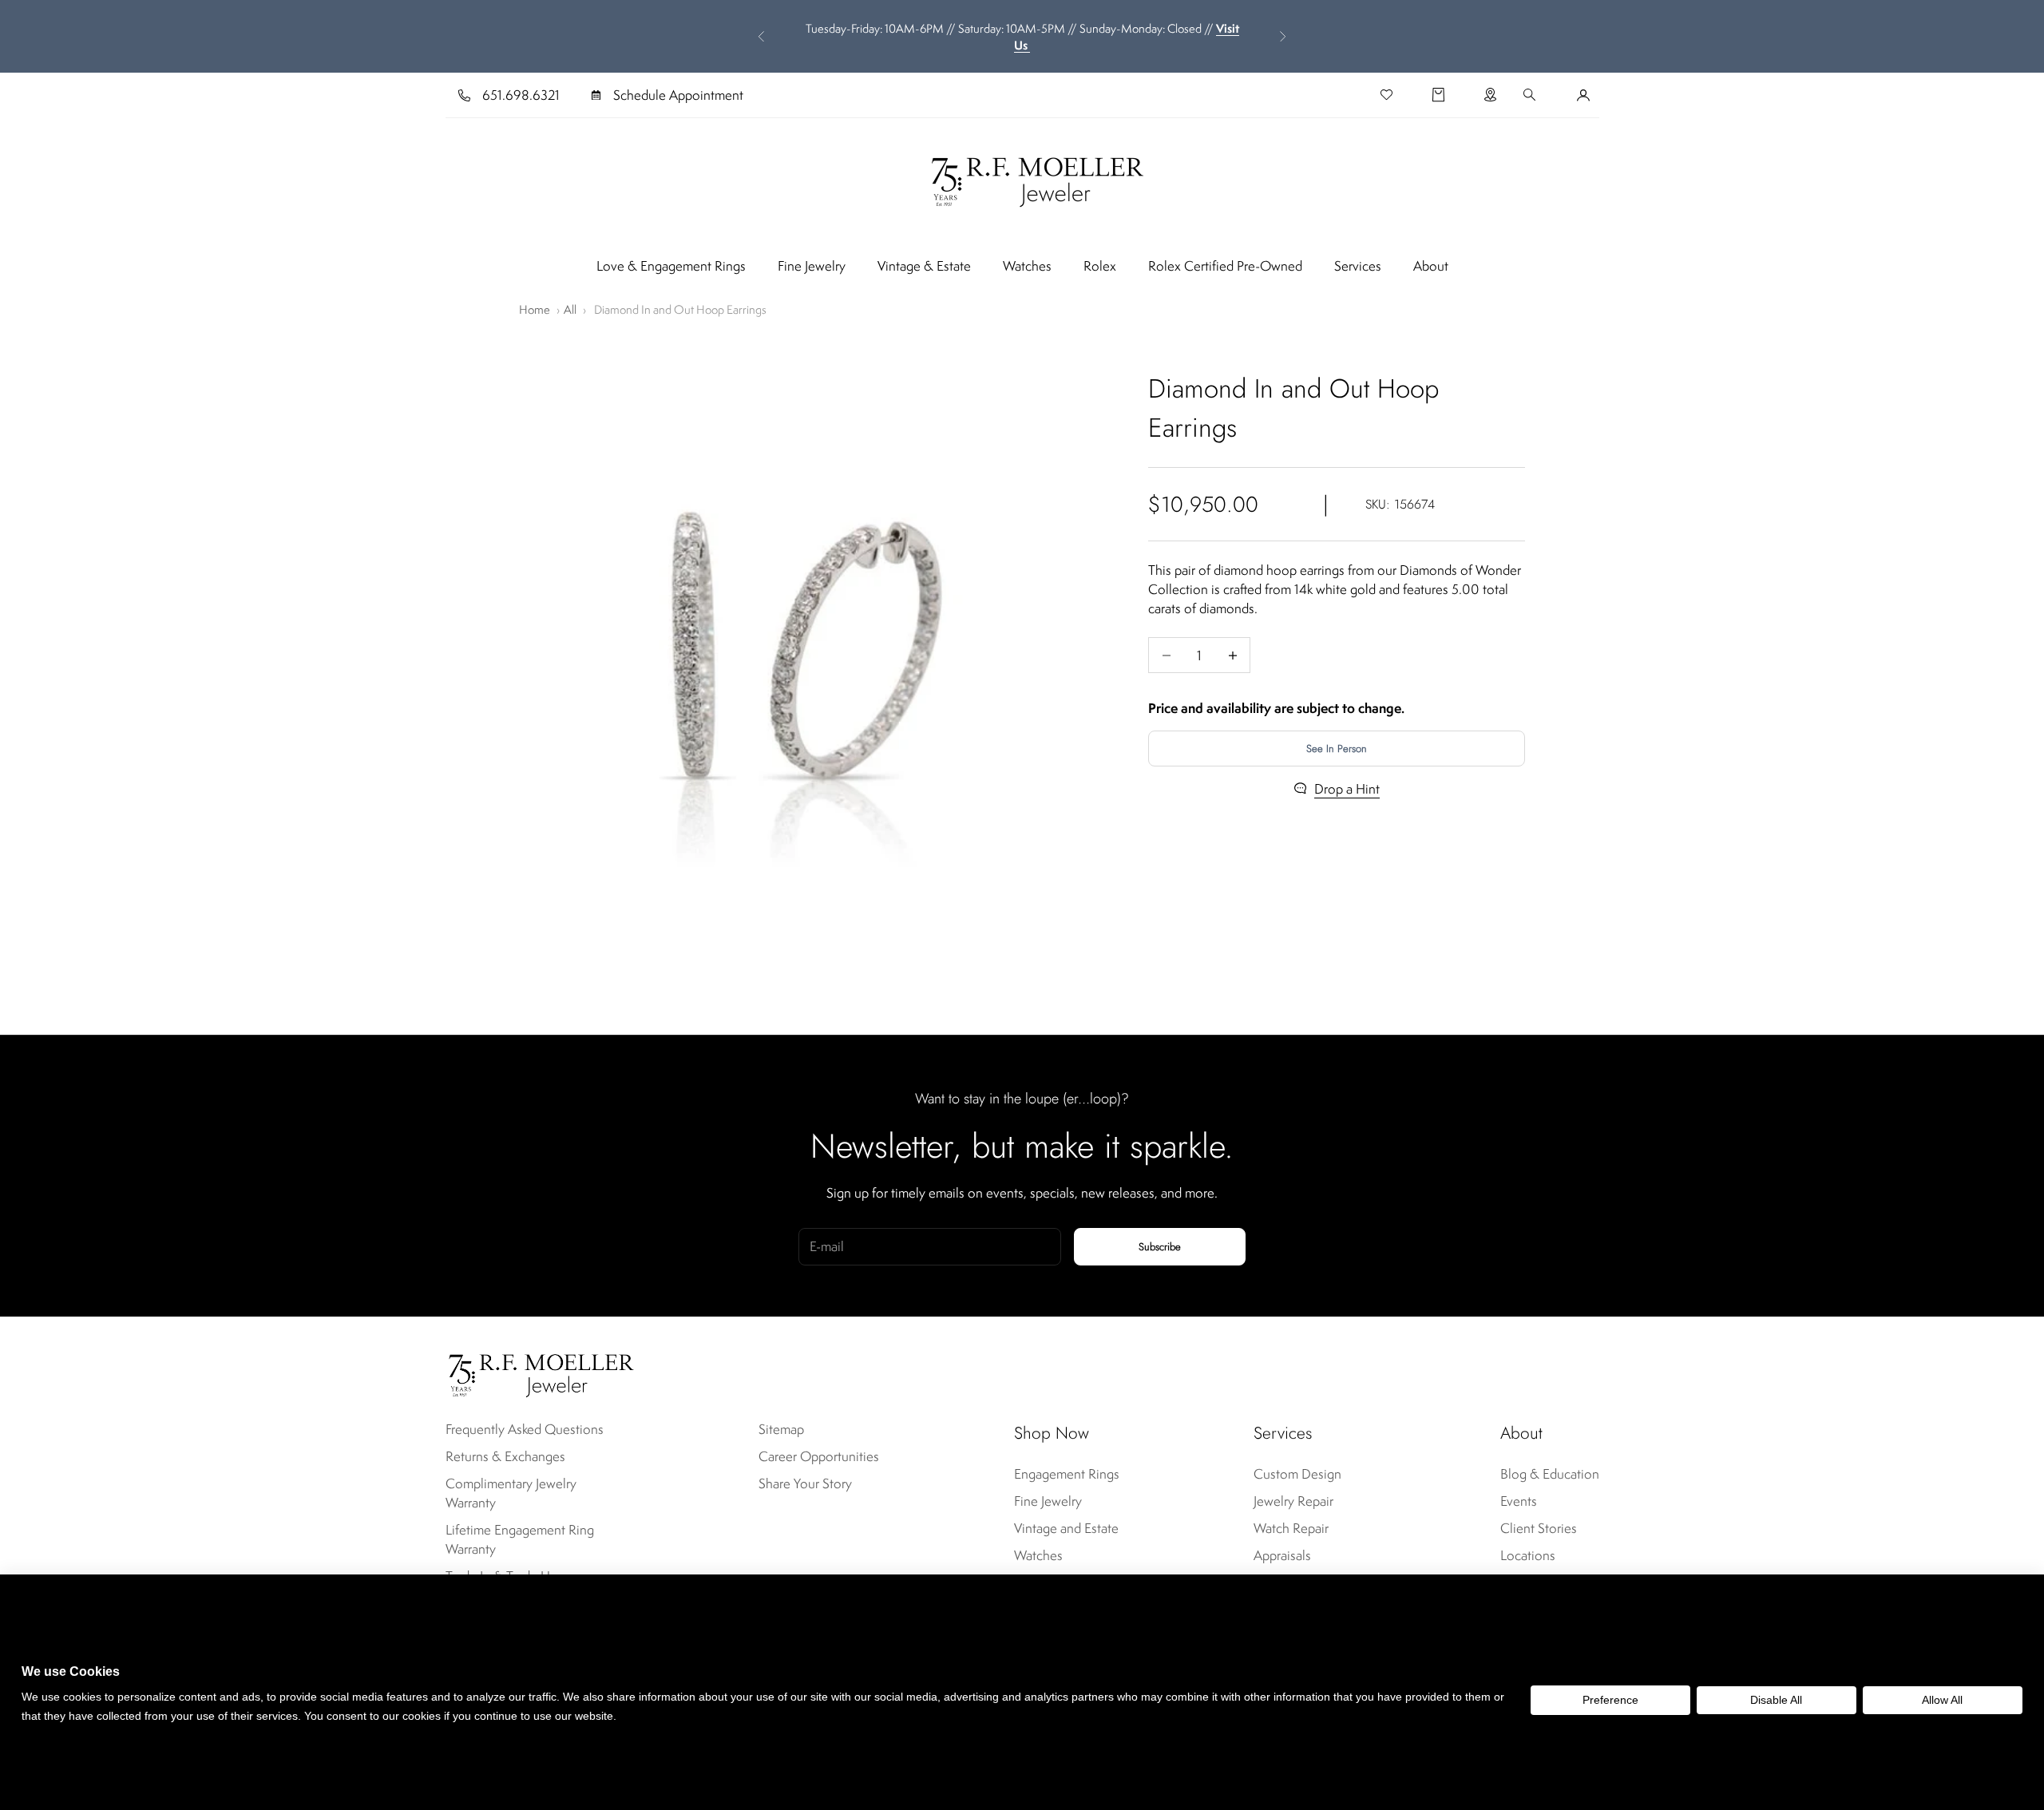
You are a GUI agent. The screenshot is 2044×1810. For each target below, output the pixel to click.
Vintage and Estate (1066, 1528)
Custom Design (1297, 1474)
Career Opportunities (819, 1456)
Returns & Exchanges (505, 1456)
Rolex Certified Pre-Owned (1225, 266)
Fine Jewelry (812, 266)
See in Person (1337, 749)
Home (535, 309)
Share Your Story (805, 1483)
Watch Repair (1291, 1528)
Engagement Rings (1067, 1474)
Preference (1610, 1700)
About (1431, 266)
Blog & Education (1550, 1474)
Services (1358, 266)
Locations (1528, 1555)
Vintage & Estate (924, 266)
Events (1519, 1501)
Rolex (1100, 266)
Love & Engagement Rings (671, 266)
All (570, 309)
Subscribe (1160, 1247)
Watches (1027, 266)
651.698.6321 (521, 95)
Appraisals (1282, 1555)
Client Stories (1539, 1528)
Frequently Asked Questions (525, 1429)
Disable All (1776, 1700)
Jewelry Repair (1293, 1501)
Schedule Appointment (678, 95)
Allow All (1942, 1700)
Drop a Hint (1347, 789)
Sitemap (781, 1429)
